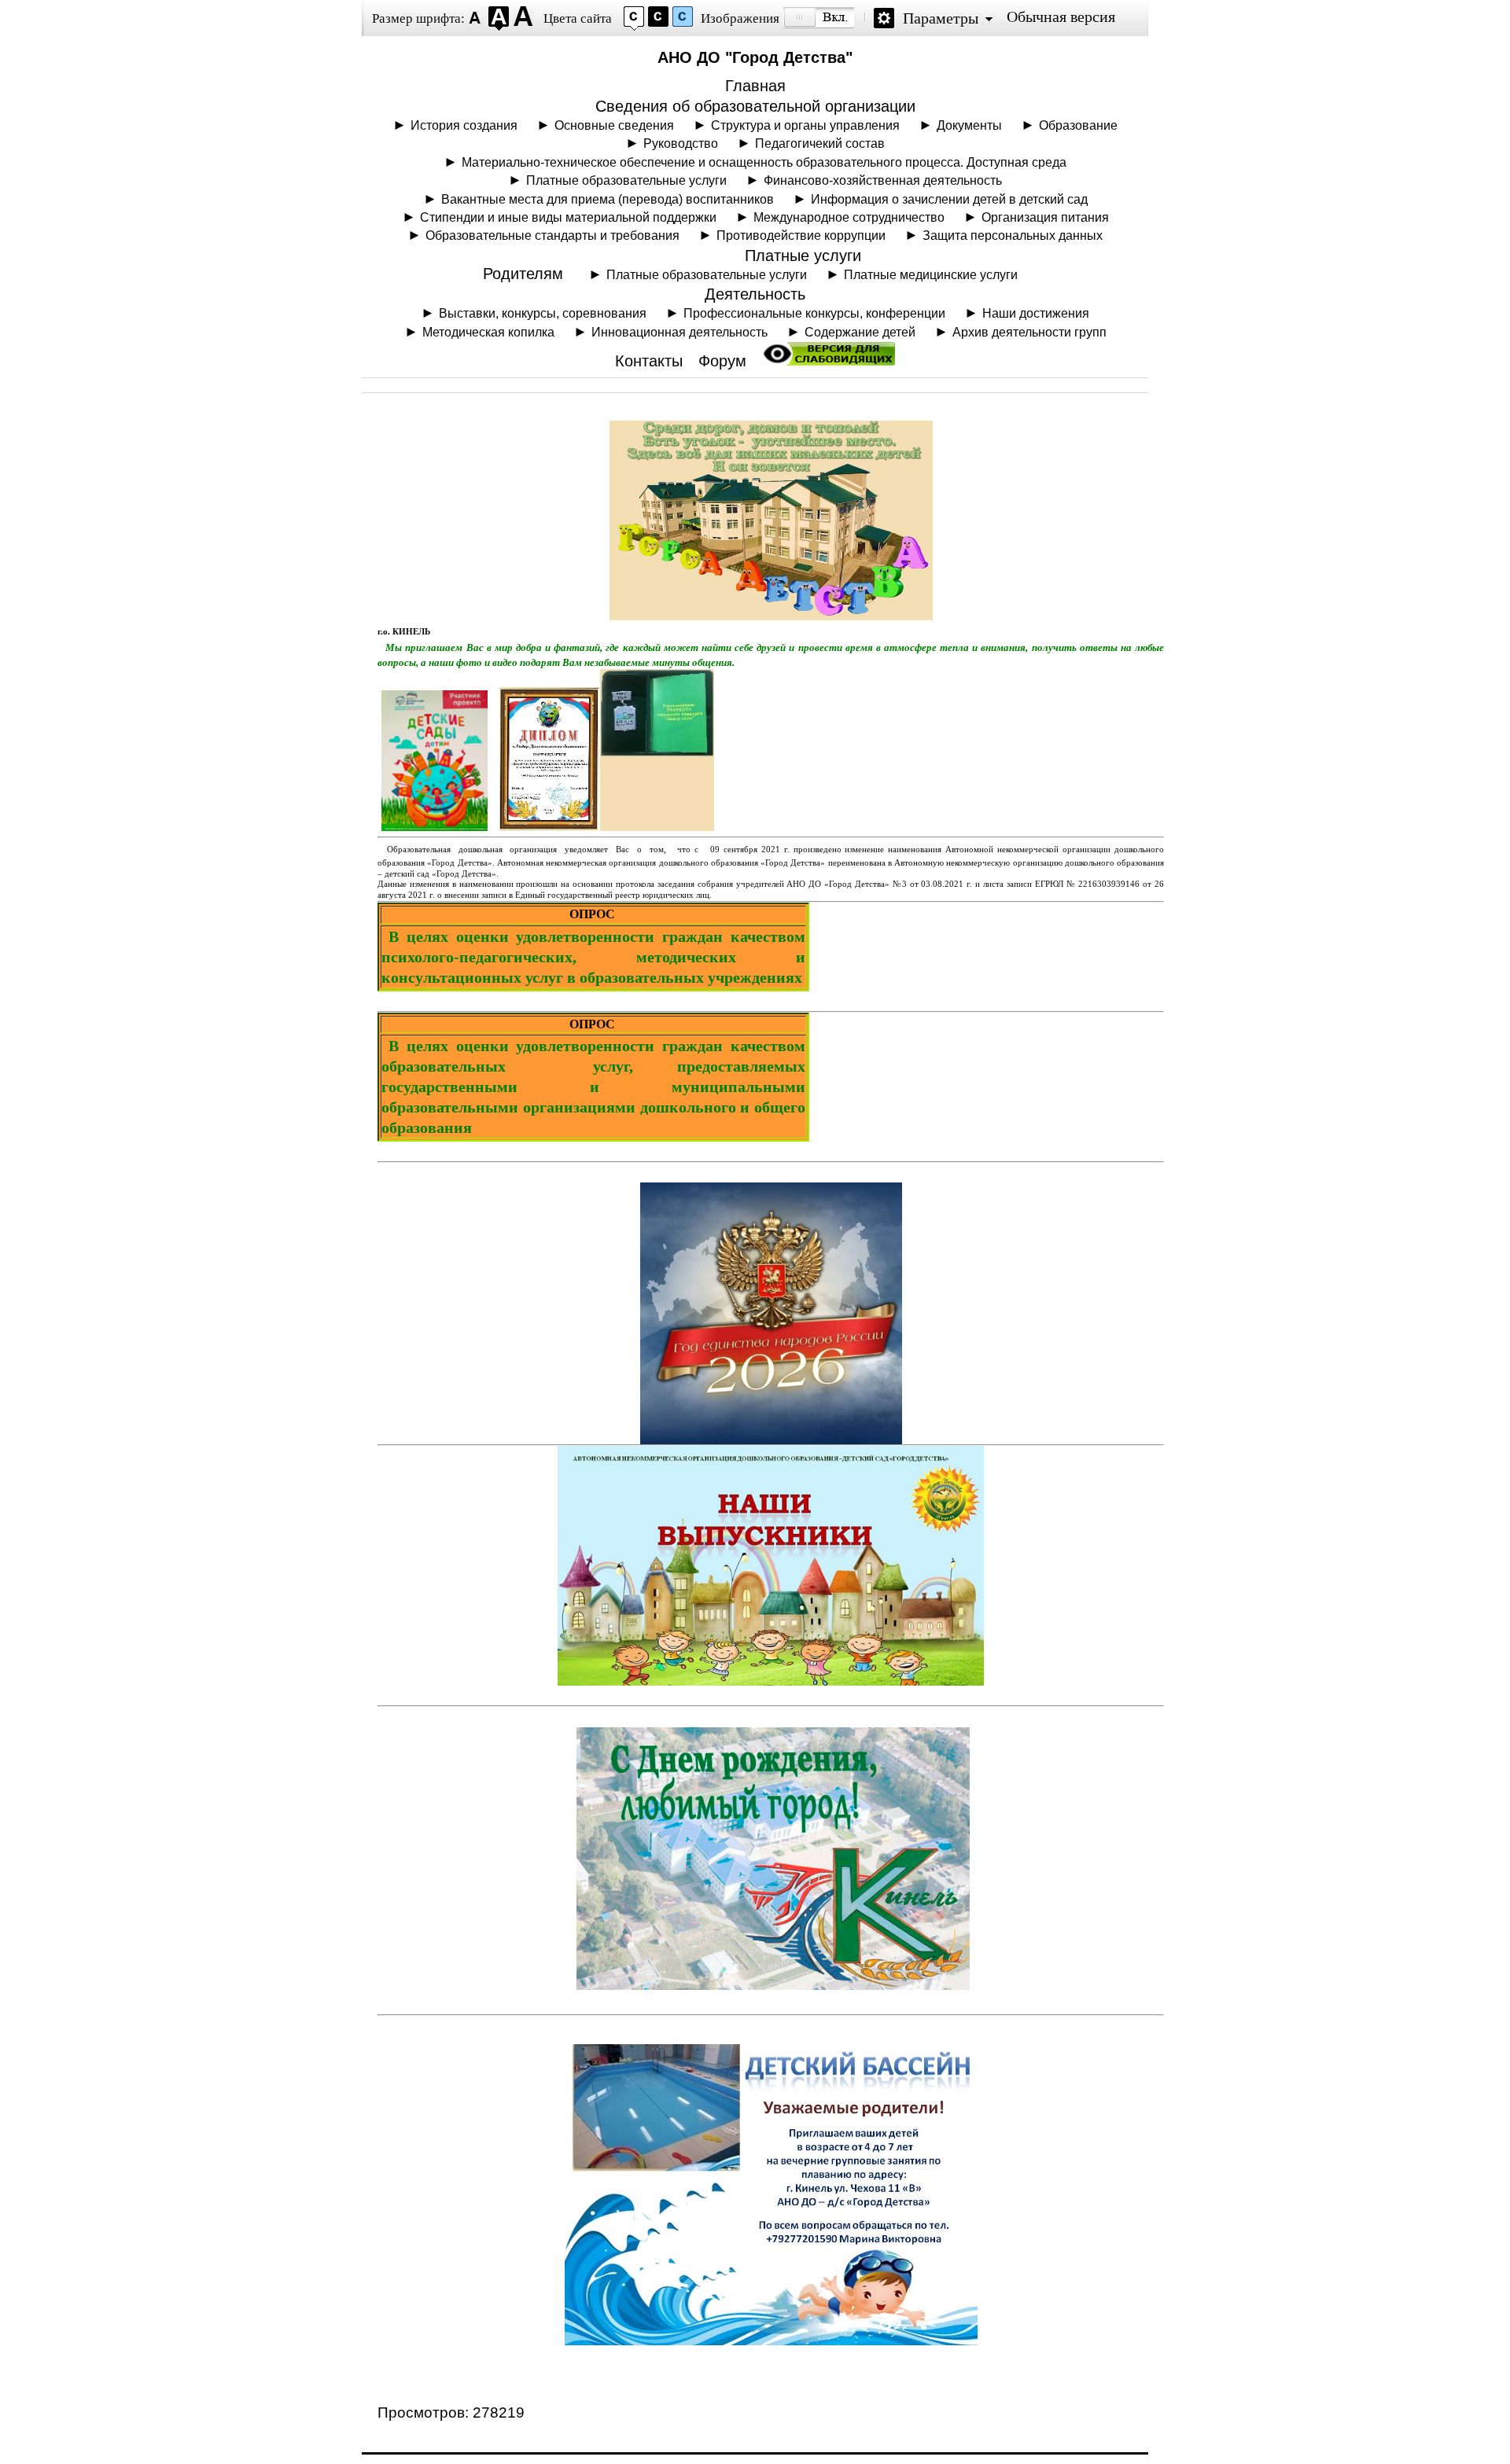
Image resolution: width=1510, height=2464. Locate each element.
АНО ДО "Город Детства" (755, 57)
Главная (755, 86)
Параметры (941, 18)
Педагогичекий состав (820, 143)
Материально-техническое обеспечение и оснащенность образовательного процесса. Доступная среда (764, 162)
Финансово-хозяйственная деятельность (883, 180)
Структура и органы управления (805, 125)
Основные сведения (614, 125)
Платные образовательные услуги (626, 180)
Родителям (523, 274)
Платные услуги (803, 256)
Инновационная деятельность (679, 332)
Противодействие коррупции (801, 235)
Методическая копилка (488, 332)
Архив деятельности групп (1029, 332)
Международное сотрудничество (849, 217)
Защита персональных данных (1013, 235)
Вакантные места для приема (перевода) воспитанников (608, 199)
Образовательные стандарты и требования (552, 235)
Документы (969, 125)
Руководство (681, 143)
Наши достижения (1036, 313)
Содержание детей (860, 332)
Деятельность (755, 294)
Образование (1078, 125)
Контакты (649, 361)
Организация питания (1045, 217)
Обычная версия (1061, 17)
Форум (722, 361)
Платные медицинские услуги (931, 274)
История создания (464, 125)
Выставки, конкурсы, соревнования (543, 313)
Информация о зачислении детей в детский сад (949, 199)
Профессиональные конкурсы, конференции (814, 313)
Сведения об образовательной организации (755, 106)
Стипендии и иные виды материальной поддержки (568, 217)
